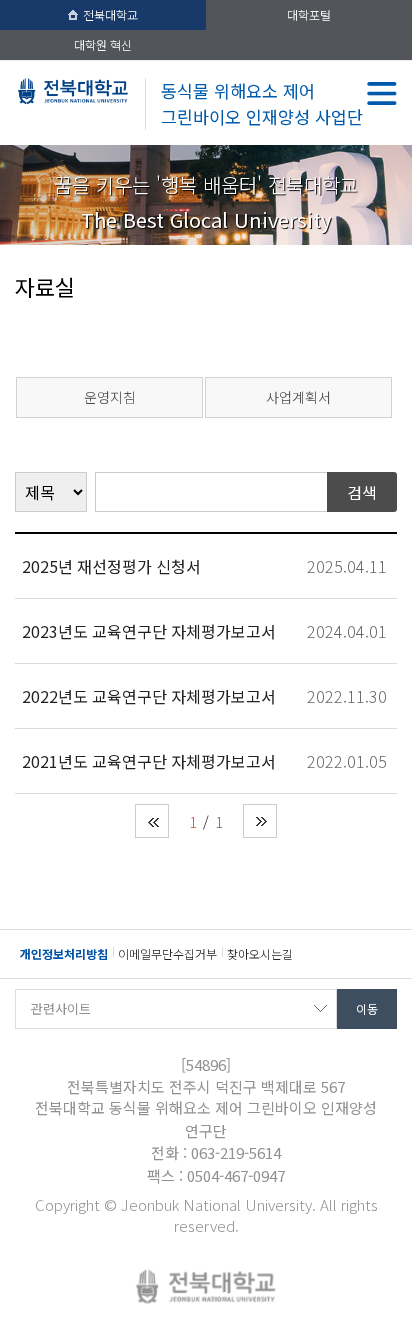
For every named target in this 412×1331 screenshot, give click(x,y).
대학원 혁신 (103, 44)
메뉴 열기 (382, 93)
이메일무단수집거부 (167, 953)
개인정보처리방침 (64, 953)
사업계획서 (298, 397)
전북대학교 (110, 14)
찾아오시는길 (260, 953)
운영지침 (110, 397)
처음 (152, 821)
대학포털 (309, 14)
